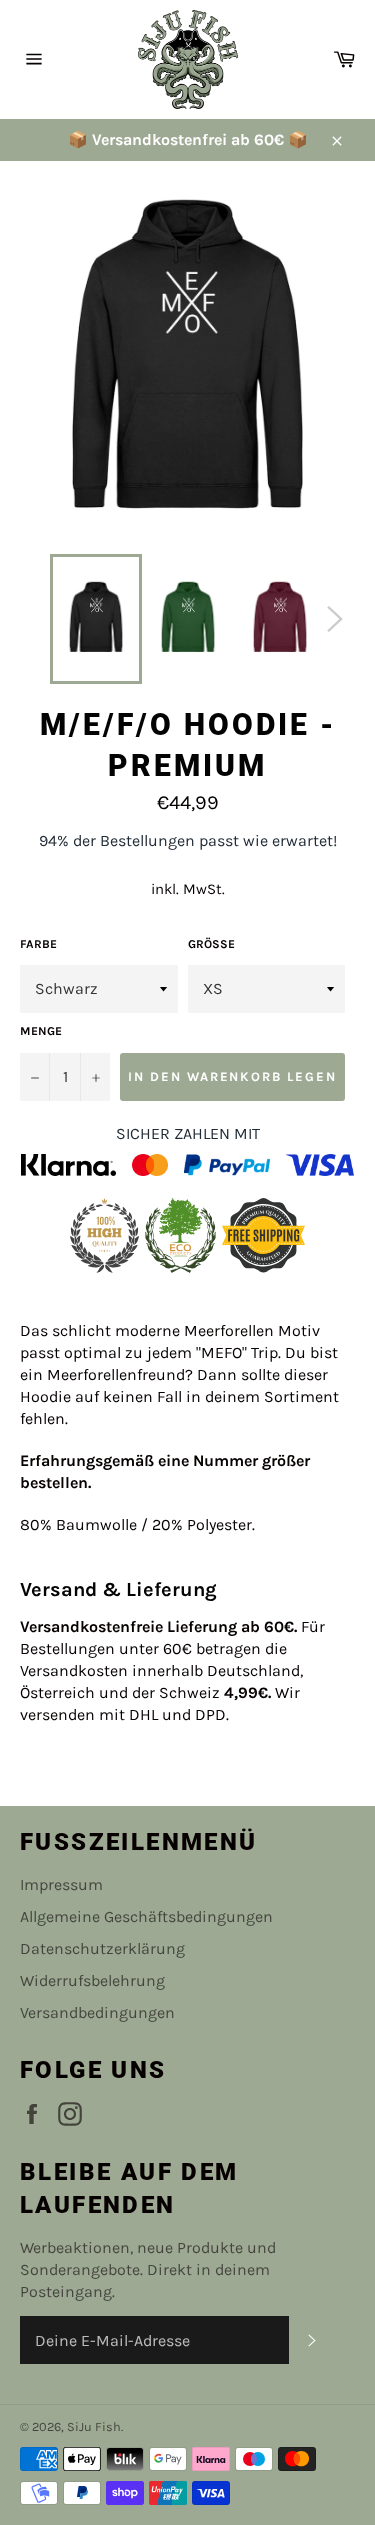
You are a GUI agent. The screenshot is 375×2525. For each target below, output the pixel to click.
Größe (211, 944)
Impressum (61, 1884)
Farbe (38, 944)
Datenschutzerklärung (102, 1948)
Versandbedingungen (97, 2012)
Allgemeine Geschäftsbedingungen (146, 1916)
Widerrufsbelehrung (92, 1980)
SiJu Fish (94, 2426)
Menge (41, 1031)
